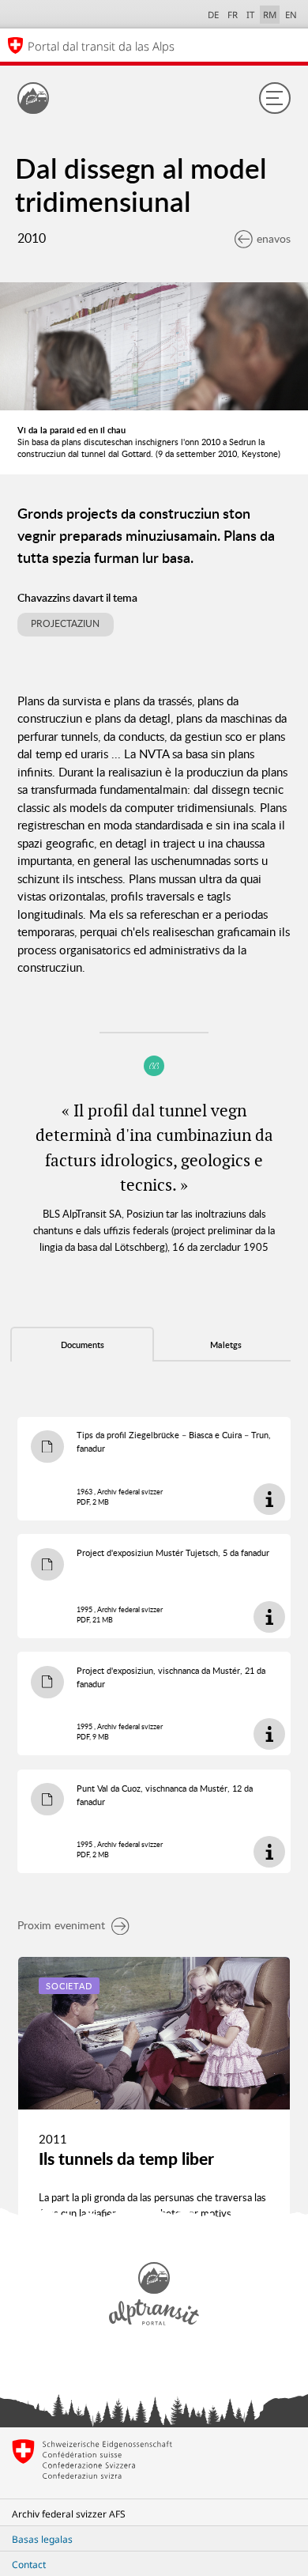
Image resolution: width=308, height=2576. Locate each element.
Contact (29, 2565)
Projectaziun (65, 623)
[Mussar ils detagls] (269, 1499)
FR (233, 15)
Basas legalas (42, 2539)
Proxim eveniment (61, 1925)
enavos (274, 238)
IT (250, 15)
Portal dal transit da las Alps (101, 46)
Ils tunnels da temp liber (126, 2159)
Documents (83, 1345)
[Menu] (275, 98)
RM (270, 15)
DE (213, 15)
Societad (69, 1986)
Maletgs (226, 1345)
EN (291, 15)
